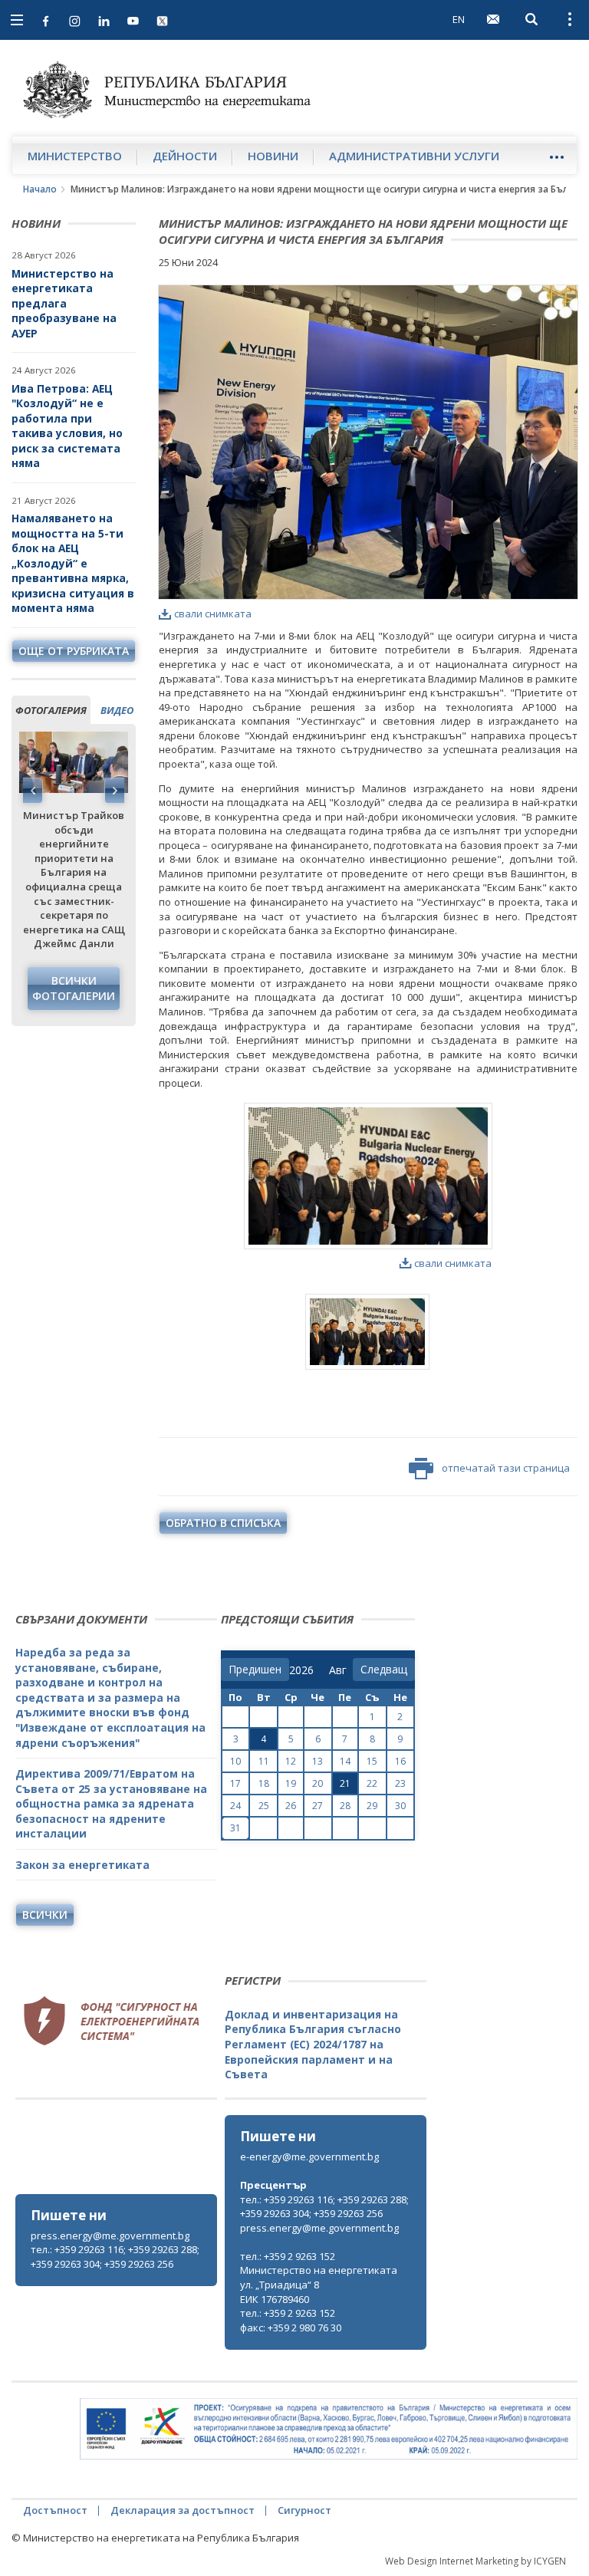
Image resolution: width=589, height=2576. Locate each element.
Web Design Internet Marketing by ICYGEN (475, 2561)
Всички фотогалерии (74, 988)
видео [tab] (117, 710)
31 (235, 1828)
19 (291, 1783)
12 (291, 1761)
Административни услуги (414, 156)
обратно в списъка (223, 1523)
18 (264, 1783)
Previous (33, 791)
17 (235, 1783)
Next (114, 791)
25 (264, 1806)
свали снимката (213, 614)
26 (291, 1806)
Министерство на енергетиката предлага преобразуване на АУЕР (64, 303)
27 (318, 1806)
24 (235, 1806)
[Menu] (556, 157)
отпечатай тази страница (506, 1468)
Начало (40, 189)
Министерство (75, 156)
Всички (45, 1915)
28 (345, 1806)
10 (235, 1761)
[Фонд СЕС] (111, 2018)
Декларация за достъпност (183, 2510)
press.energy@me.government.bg (110, 2235)
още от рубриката (74, 651)
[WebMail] (493, 19)
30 (400, 1806)
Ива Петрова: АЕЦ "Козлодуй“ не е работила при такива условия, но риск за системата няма (67, 426)
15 (372, 1761)
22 (372, 1783)
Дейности (185, 156)
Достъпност (55, 2510)
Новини (273, 156)
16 (400, 1761)
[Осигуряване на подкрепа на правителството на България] (329, 2429)
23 (400, 1783)
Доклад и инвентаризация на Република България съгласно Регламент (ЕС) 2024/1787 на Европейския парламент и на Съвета (313, 2044)
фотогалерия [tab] (51, 710)
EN (459, 19)
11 (264, 1761)
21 (345, 1783)
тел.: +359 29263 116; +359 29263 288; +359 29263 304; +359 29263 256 (115, 2257)
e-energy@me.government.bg (309, 2157)
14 (345, 1761)
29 (372, 1806)
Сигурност (304, 2510)
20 (318, 1783)
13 (318, 1761)
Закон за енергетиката (82, 1865)
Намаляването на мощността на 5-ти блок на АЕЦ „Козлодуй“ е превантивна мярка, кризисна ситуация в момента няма (73, 563)
